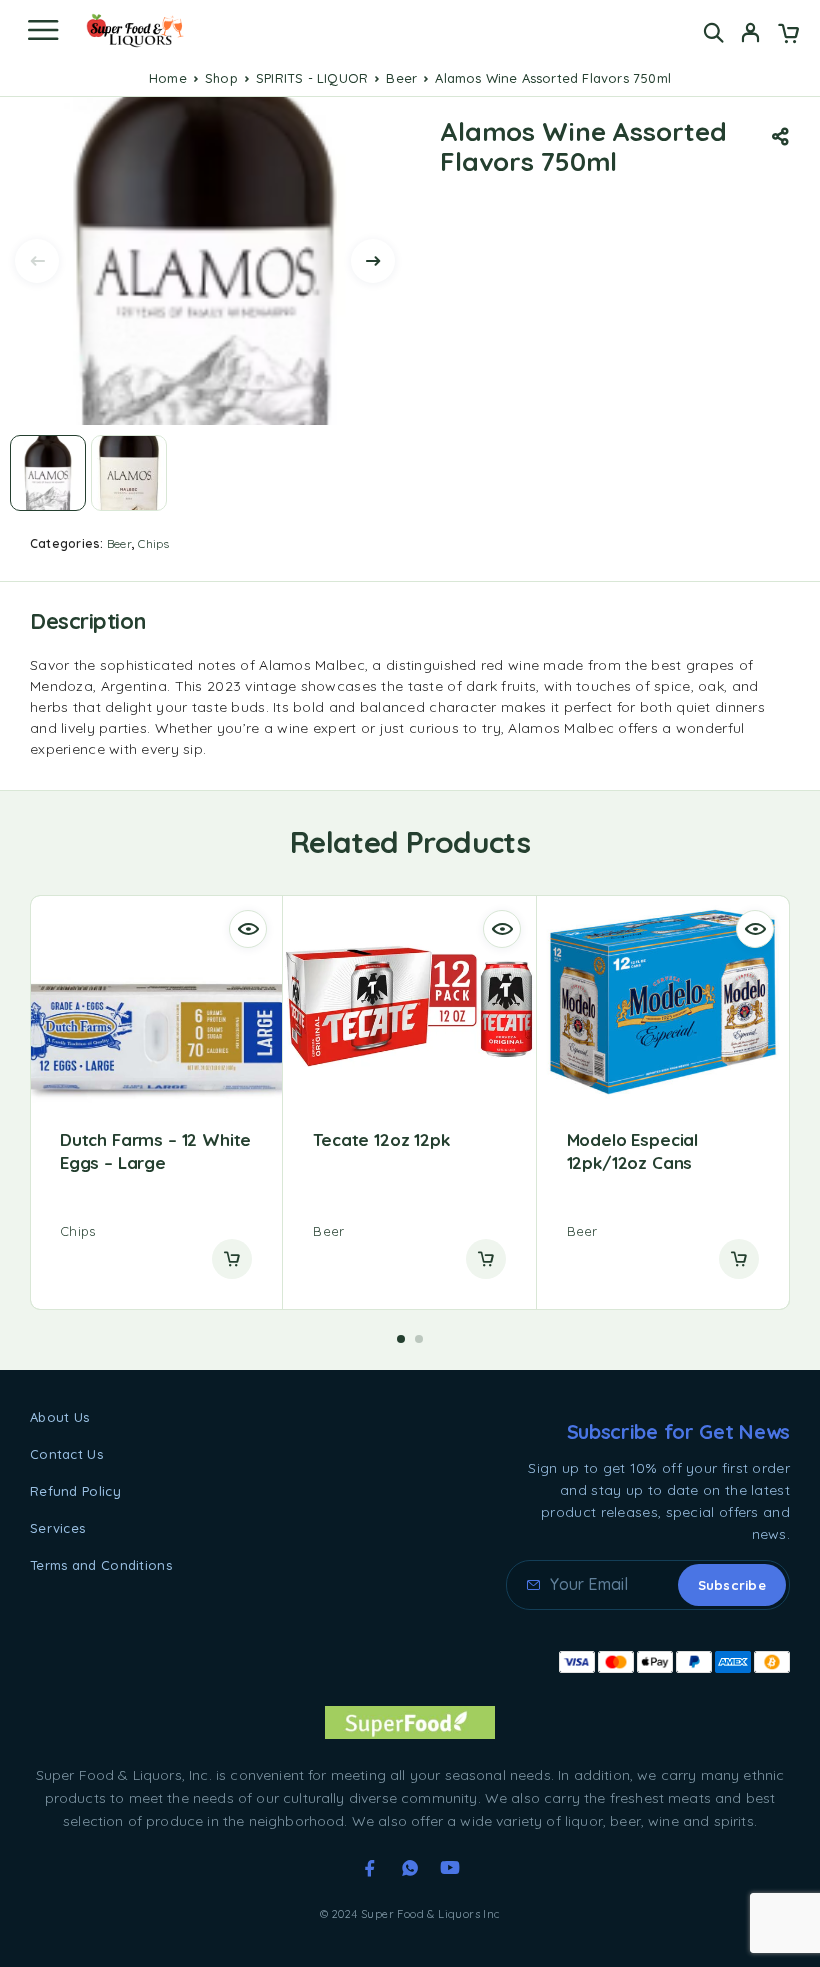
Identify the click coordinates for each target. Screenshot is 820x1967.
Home (168, 78)
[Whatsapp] (410, 1868)
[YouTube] (450, 1868)
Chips (153, 543)
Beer (401, 78)
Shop (221, 78)
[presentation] (37, 261)
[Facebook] (370, 1868)
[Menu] (43, 30)
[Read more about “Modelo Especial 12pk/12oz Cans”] (739, 1259)
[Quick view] (248, 929)
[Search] (713, 32)
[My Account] (750, 35)
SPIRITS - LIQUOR (312, 78)
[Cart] (788, 35)
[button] (401, 1339)
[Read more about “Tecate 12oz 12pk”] (486, 1259)
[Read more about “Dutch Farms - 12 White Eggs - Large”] (232, 1259)
